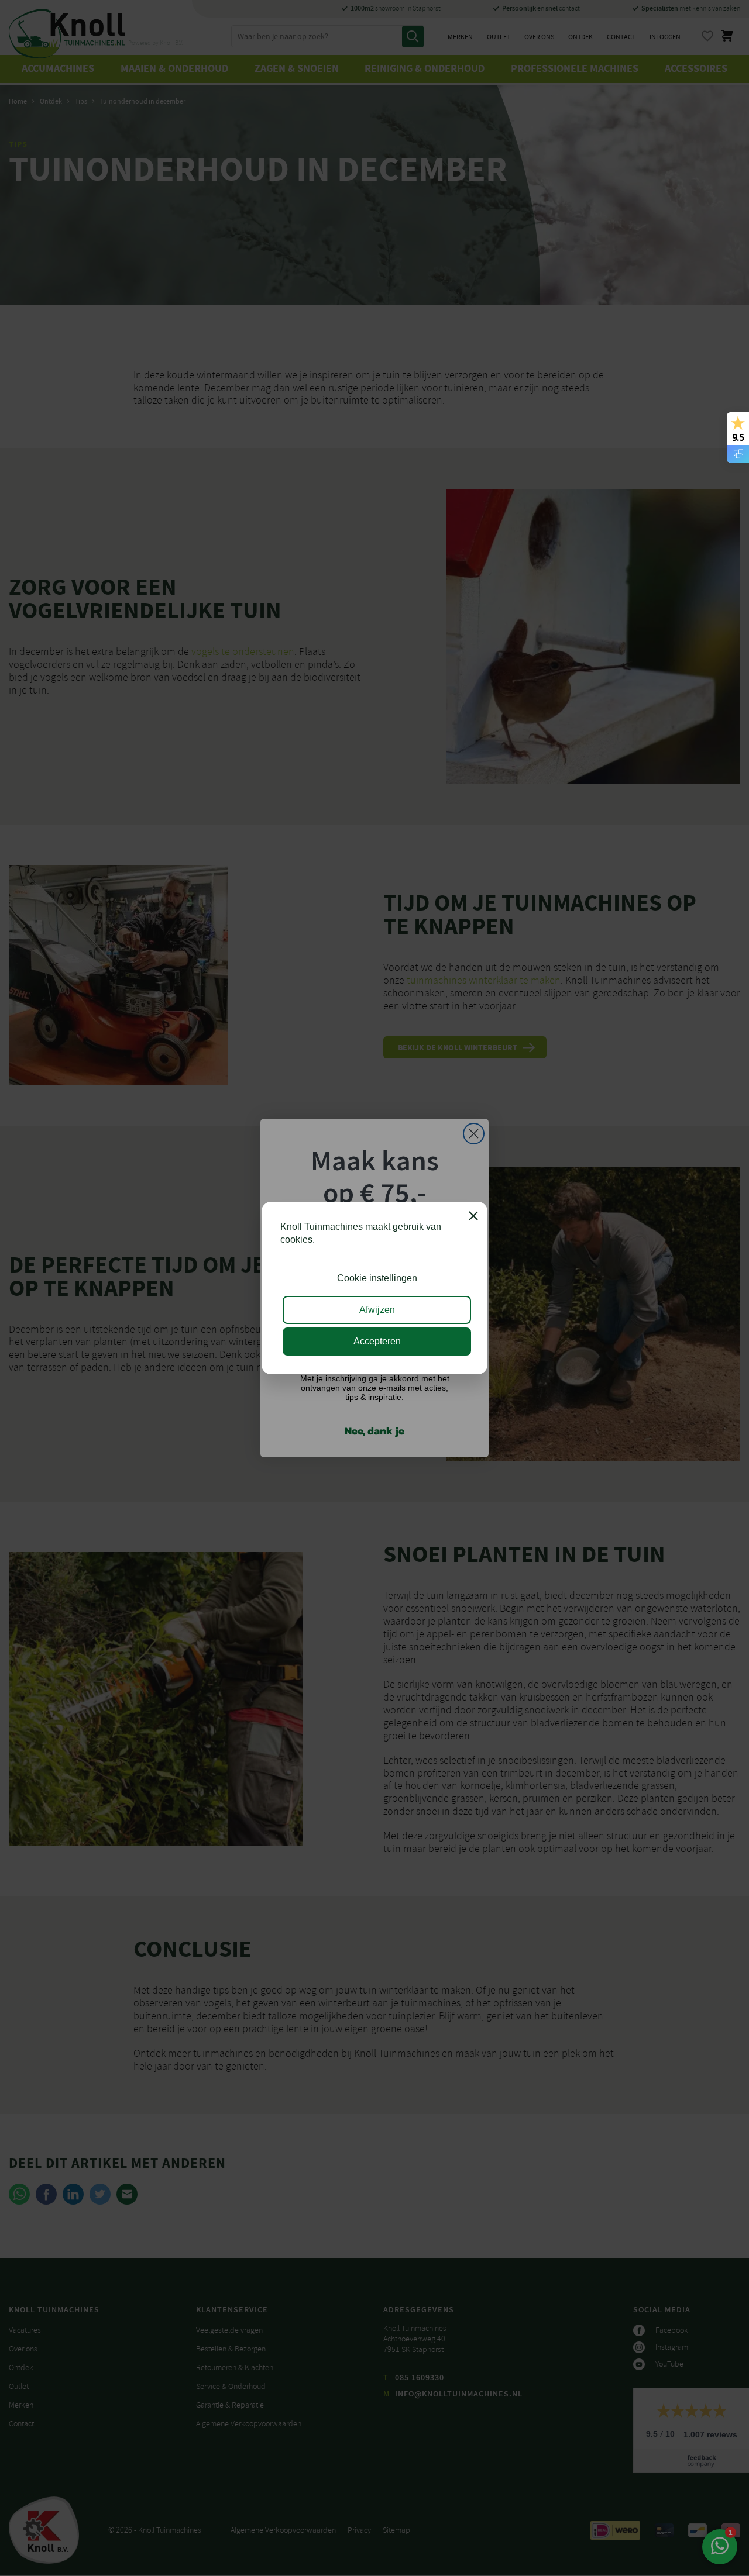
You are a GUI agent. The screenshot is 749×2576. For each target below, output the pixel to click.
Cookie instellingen (377, 1278)
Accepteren (377, 1341)
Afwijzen (377, 1310)
